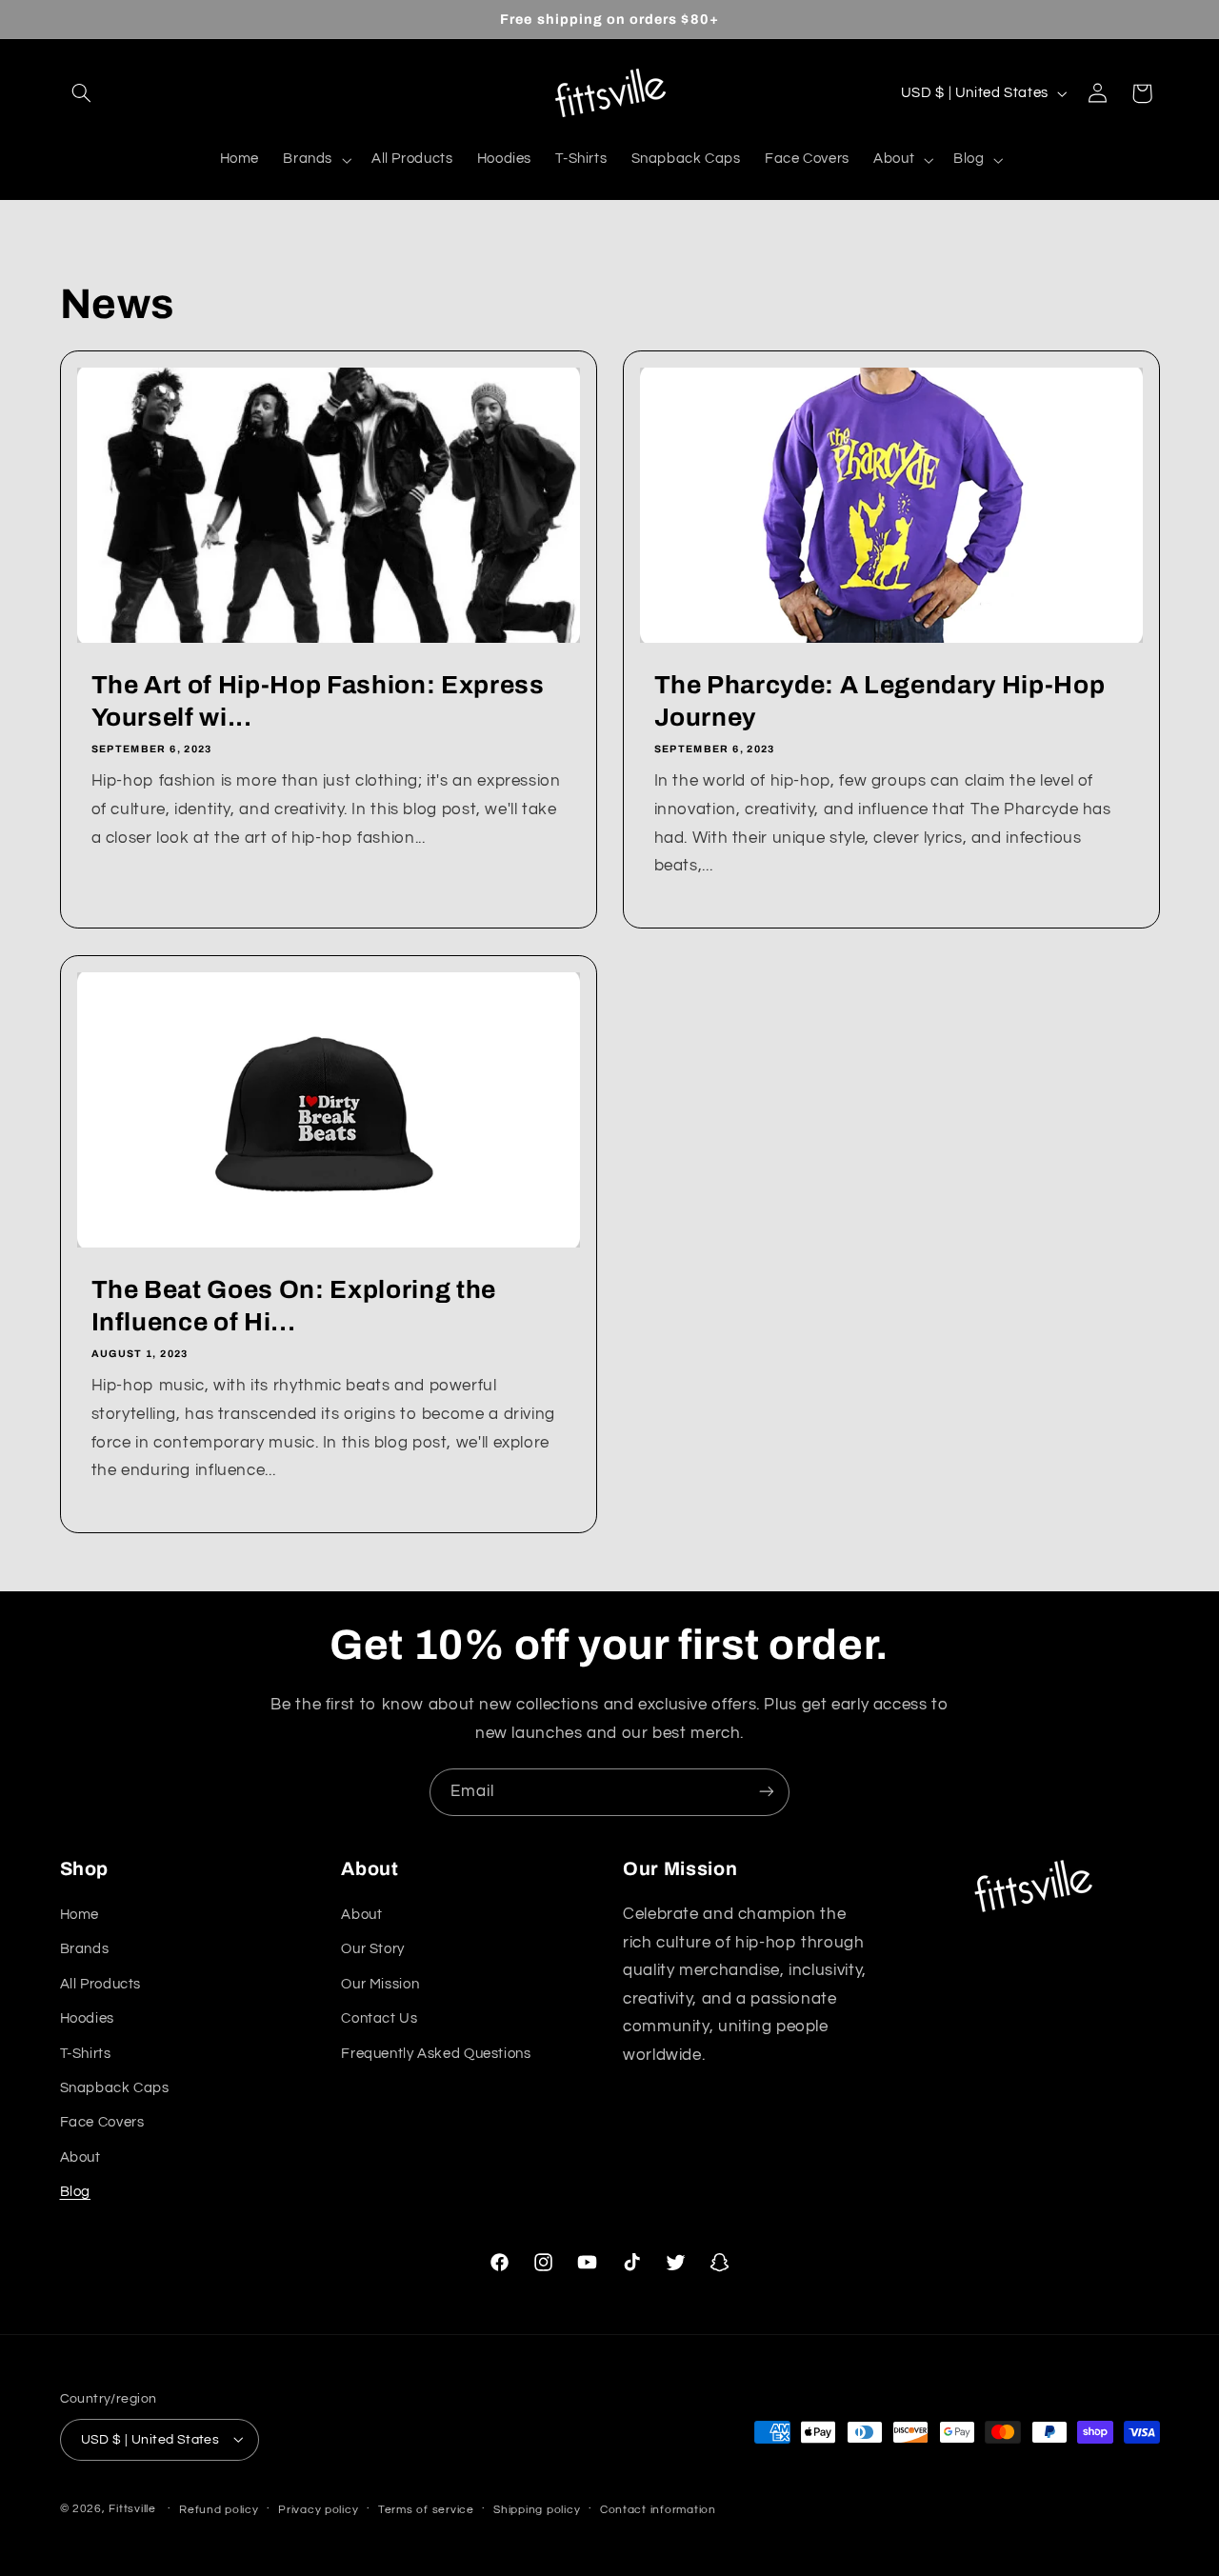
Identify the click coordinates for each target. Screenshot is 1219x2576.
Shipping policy (537, 2509)
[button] (82, 93)
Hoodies (87, 2018)
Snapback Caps (115, 2088)
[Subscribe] (767, 1792)
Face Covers (102, 2123)
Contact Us (379, 2018)
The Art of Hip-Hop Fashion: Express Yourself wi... (317, 701)
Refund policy (219, 2509)
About (80, 2157)
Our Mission (380, 1984)
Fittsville (132, 2508)
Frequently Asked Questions (436, 2054)
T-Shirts (86, 2054)
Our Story (373, 1950)
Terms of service (426, 2509)
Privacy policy (318, 2509)
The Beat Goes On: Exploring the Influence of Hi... (293, 1306)
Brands (85, 1950)
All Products (101, 1984)
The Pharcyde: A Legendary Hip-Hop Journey (880, 701)
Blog (76, 2192)
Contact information (658, 2509)
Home (80, 1915)
